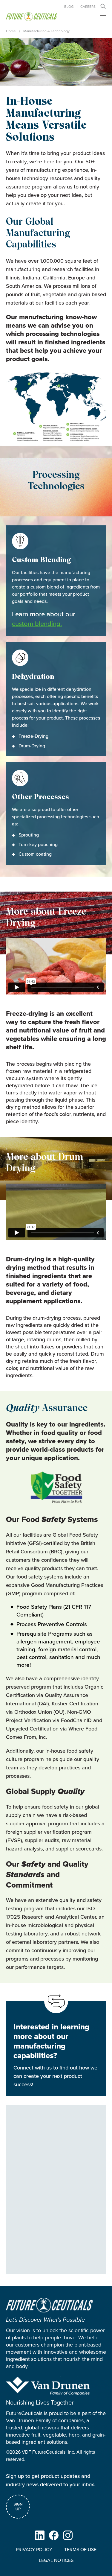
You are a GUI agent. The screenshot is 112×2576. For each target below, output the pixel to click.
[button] (103, 6)
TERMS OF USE (80, 2550)
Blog (69, 7)
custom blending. (37, 624)
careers (88, 7)
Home (11, 31)
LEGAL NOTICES (56, 2560)
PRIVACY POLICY (34, 2550)
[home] (32, 17)
